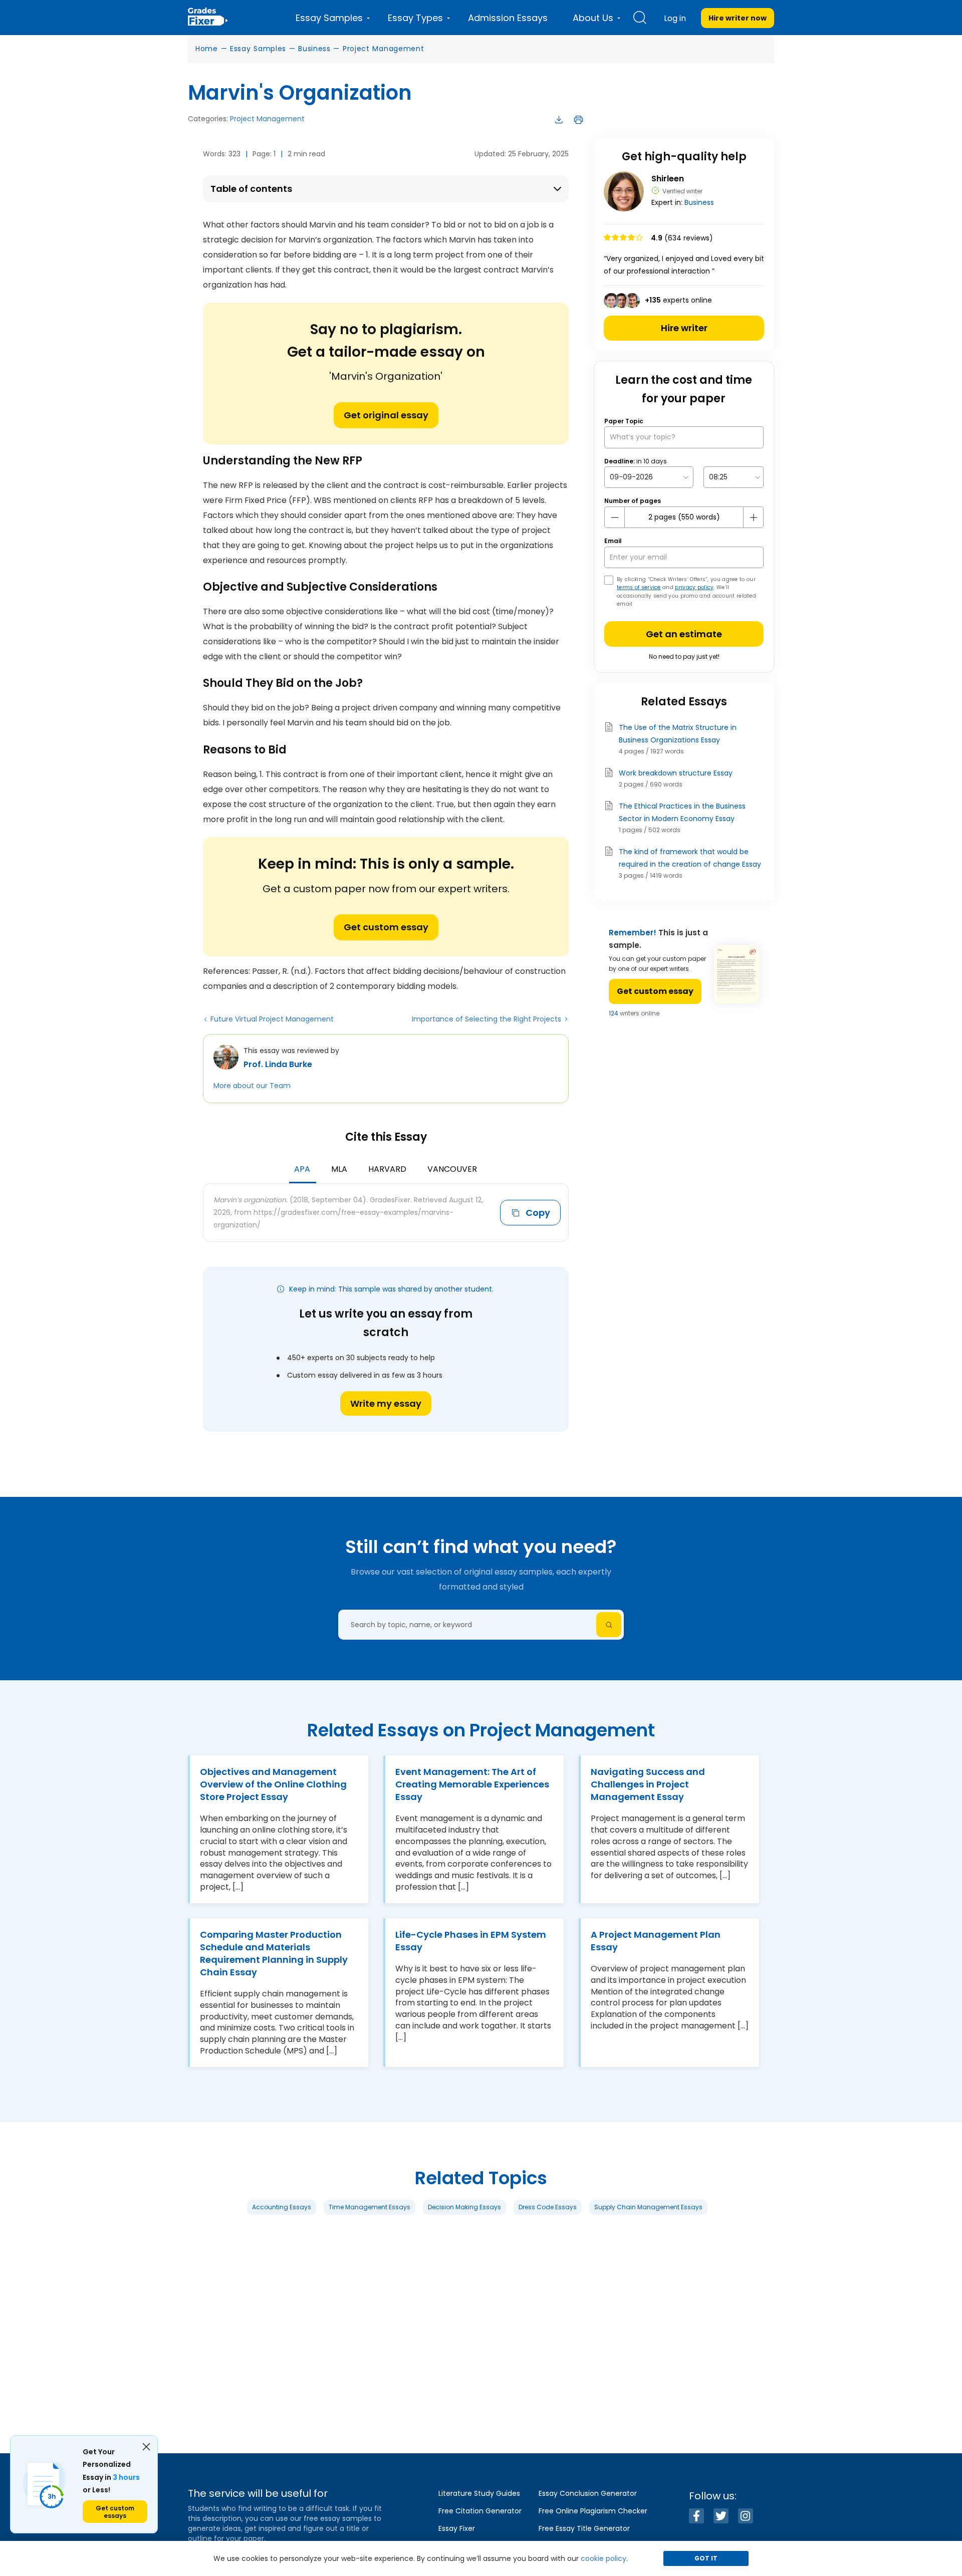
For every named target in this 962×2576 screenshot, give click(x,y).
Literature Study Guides (479, 2493)
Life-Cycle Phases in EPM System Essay (471, 1940)
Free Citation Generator (480, 2511)
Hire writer (684, 328)
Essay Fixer (457, 2528)
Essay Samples (258, 49)
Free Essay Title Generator (584, 2528)
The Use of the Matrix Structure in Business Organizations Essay (678, 734)
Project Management (384, 49)
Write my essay (386, 1403)
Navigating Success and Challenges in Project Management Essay (648, 1784)
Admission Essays (508, 18)
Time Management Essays (370, 2207)
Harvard (387, 1169)
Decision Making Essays (464, 2207)
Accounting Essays (282, 2207)
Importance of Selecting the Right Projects (487, 1019)
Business (314, 49)
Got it (706, 2558)
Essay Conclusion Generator (588, 2493)
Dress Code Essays (548, 2207)
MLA (339, 1169)
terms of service (639, 587)
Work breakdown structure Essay (676, 773)
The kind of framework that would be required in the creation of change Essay (690, 858)
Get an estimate (684, 634)
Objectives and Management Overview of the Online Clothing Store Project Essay (273, 1784)
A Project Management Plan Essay (656, 1940)
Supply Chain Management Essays (648, 2207)
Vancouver (452, 1169)
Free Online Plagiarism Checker (593, 2511)
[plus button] (753, 518)
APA (302, 1169)
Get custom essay (386, 927)
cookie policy (604, 2558)
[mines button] (615, 518)
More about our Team (252, 1086)
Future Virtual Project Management (272, 1019)
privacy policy (694, 587)
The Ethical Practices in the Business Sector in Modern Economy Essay (682, 812)
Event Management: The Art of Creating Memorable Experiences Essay (472, 1784)
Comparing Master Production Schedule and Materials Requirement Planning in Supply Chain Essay (274, 1953)
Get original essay (386, 415)
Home (207, 49)
